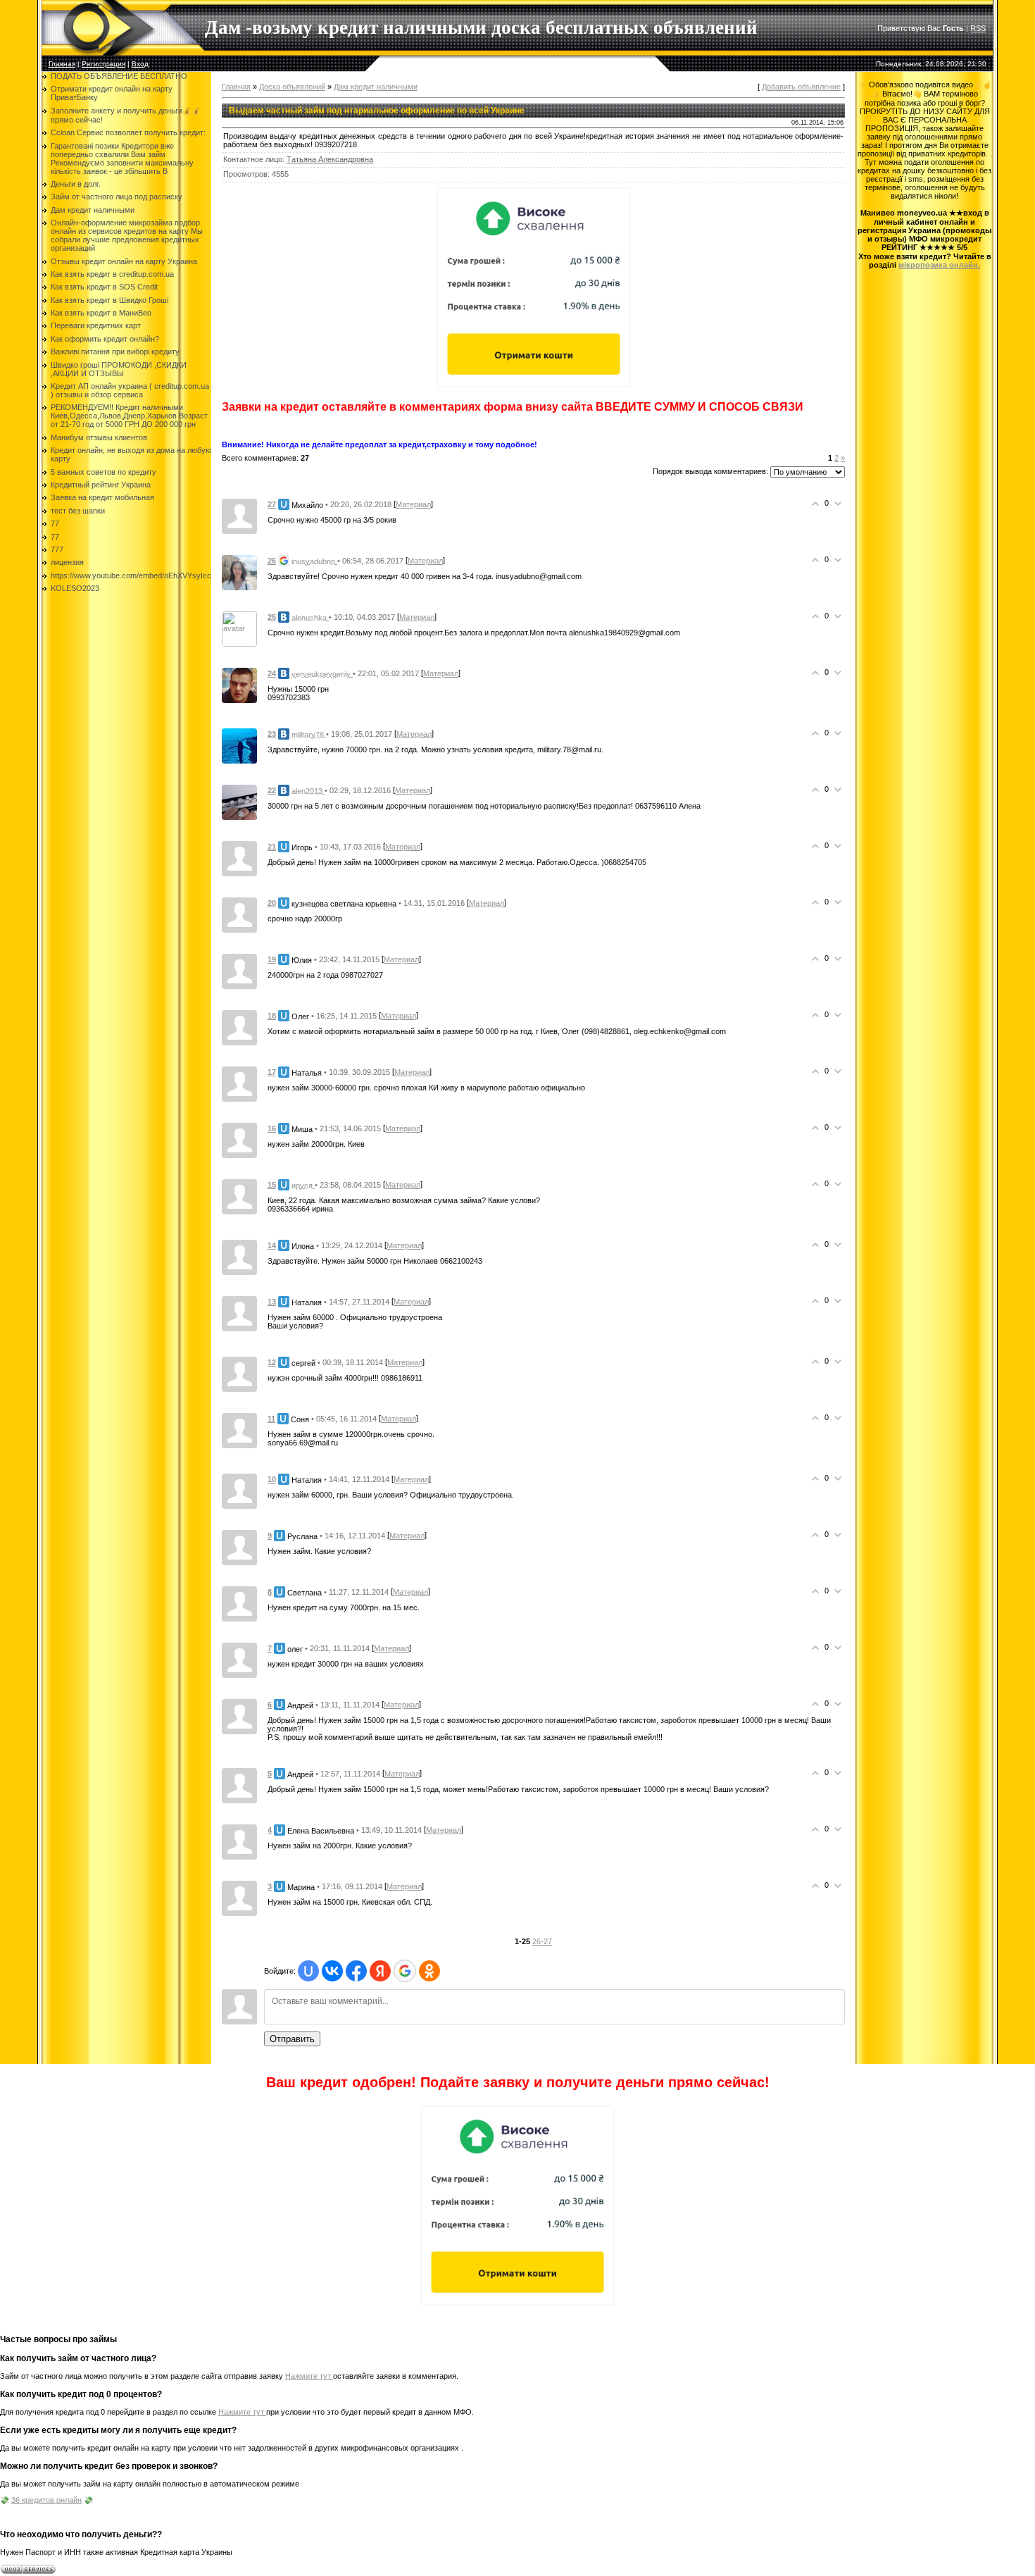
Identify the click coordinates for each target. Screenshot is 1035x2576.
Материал (413, 504)
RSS (978, 28)
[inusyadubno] (239, 572)
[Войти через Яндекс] (380, 1971)
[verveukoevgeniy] (239, 685)
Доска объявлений (292, 87)
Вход (140, 64)
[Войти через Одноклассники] (429, 1971)
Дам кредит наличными (376, 87)
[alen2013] (239, 802)
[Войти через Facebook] (356, 1971)
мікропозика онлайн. (939, 265)
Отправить (292, 2039)
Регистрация (103, 64)
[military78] (239, 745)
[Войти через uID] (308, 1971)
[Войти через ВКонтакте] (332, 1971)
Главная (62, 64)
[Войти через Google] (405, 1971)
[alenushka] (239, 628)
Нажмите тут (309, 2376)
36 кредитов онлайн (46, 2500)
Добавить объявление (801, 87)
